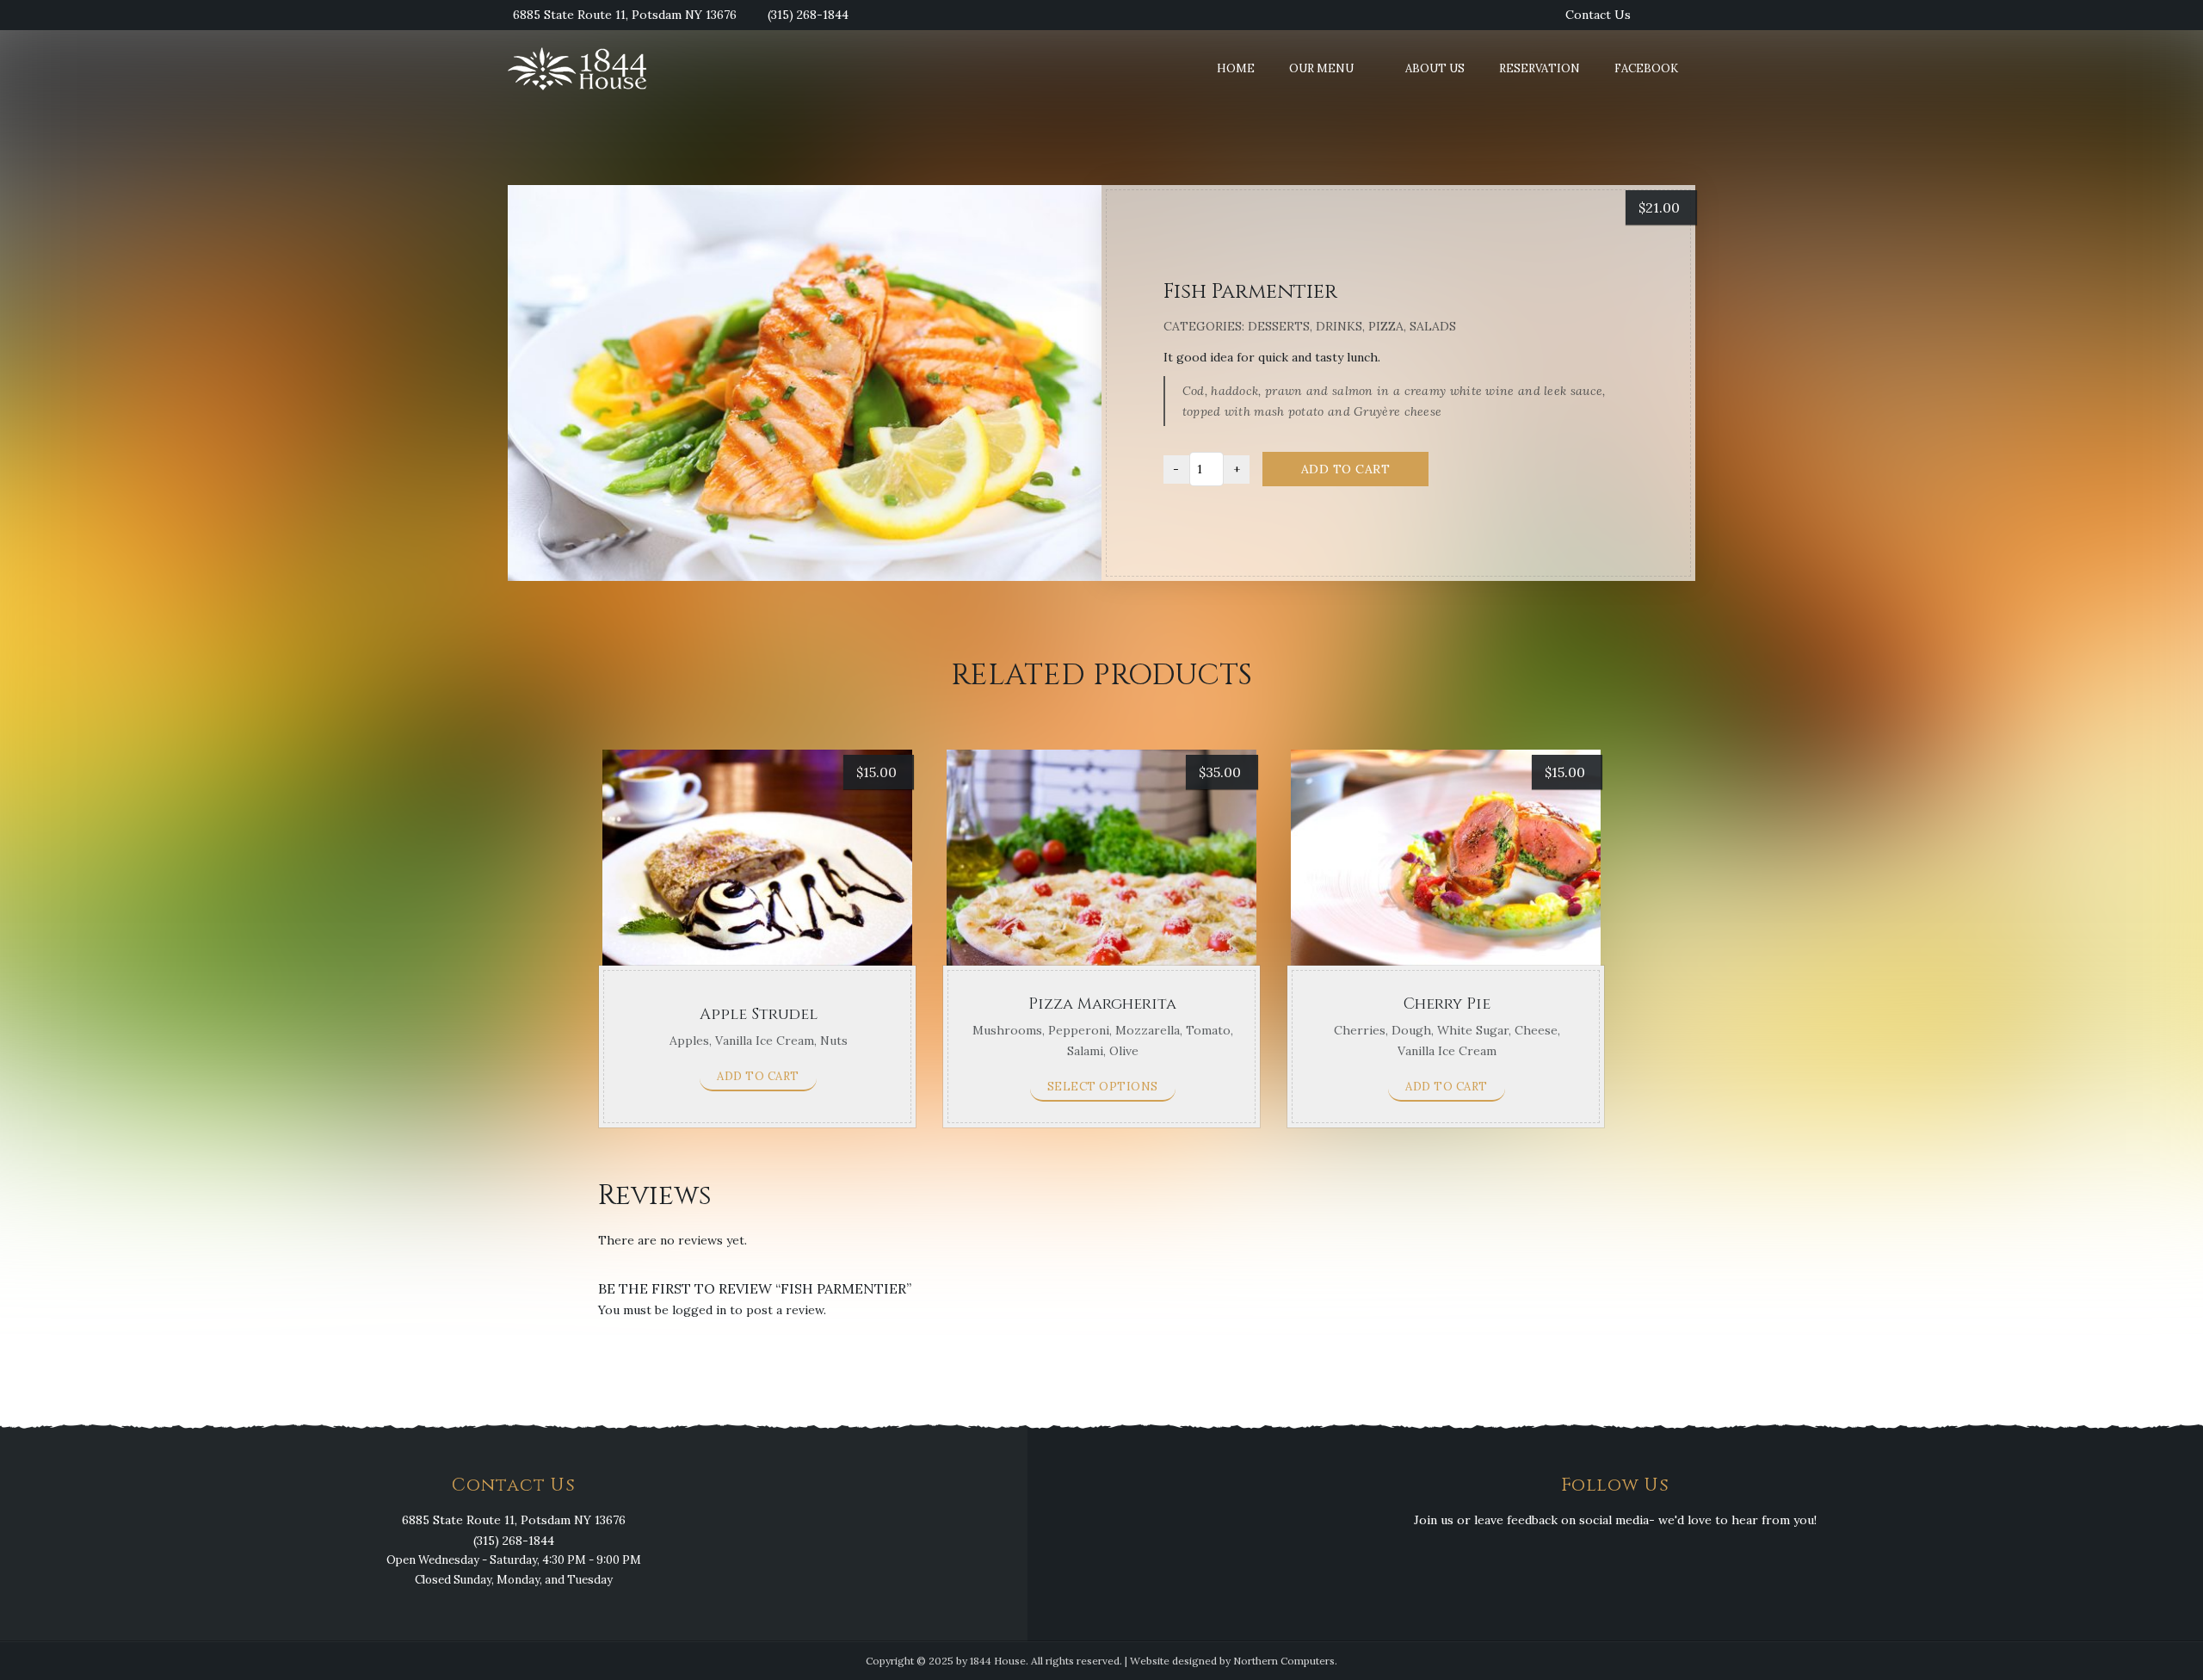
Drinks (1339, 326)
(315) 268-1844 (808, 15)
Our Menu (1321, 68)
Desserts (1279, 326)
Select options (1103, 1087)
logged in (699, 1310)
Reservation (1540, 68)
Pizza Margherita (1102, 1004)
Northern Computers (1284, 1661)
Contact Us (1598, 15)
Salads (1433, 326)
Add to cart (1346, 469)
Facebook (1646, 68)
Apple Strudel (759, 1014)
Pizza (1386, 326)
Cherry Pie (1447, 1004)
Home (1236, 68)
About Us (1435, 68)
